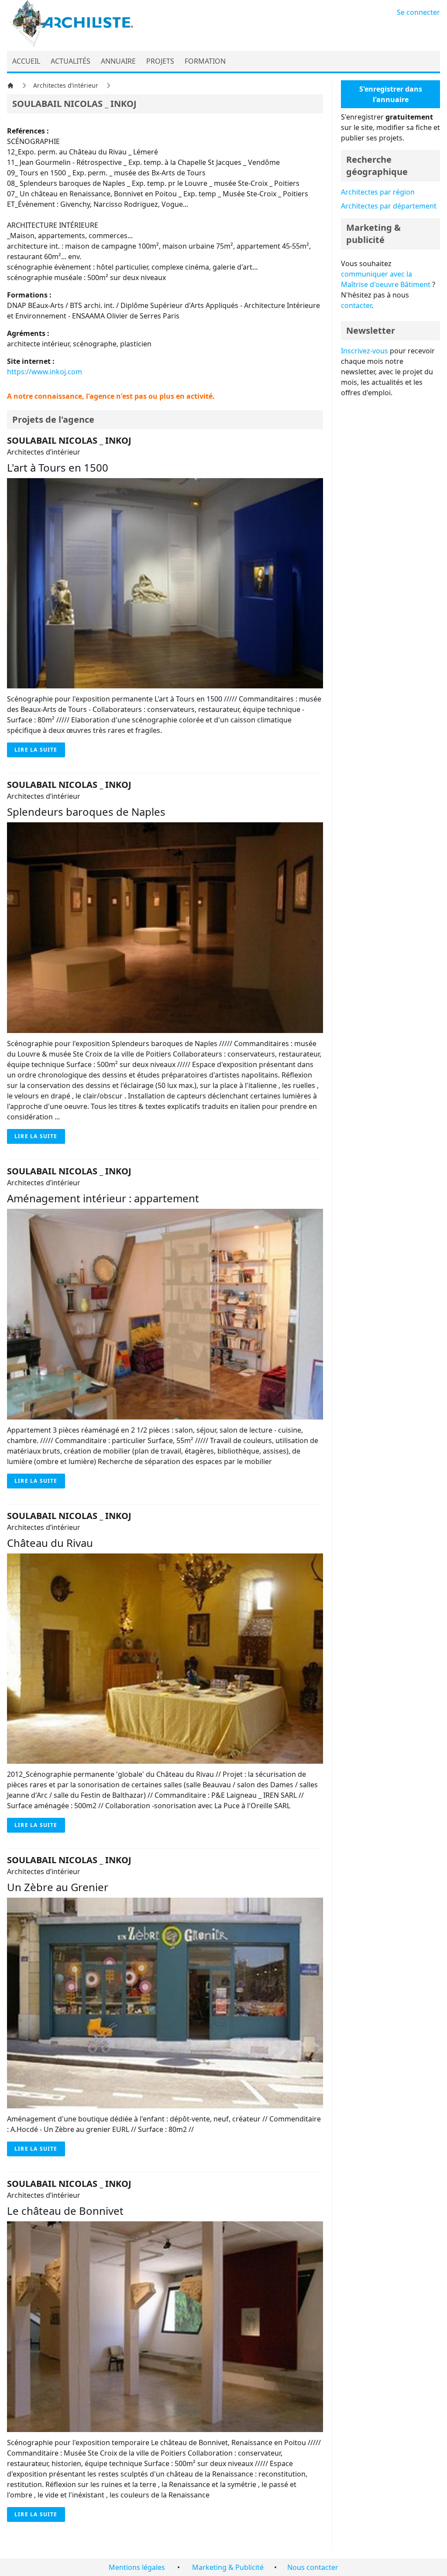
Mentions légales (137, 2567)
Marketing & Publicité (228, 2567)
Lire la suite (36, 750)
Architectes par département (389, 206)
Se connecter (418, 12)
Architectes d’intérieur (66, 85)
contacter (356, 305)
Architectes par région (378, 192)
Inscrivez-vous (364, 351)
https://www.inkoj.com (45, 372)
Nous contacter (313, 2567)
